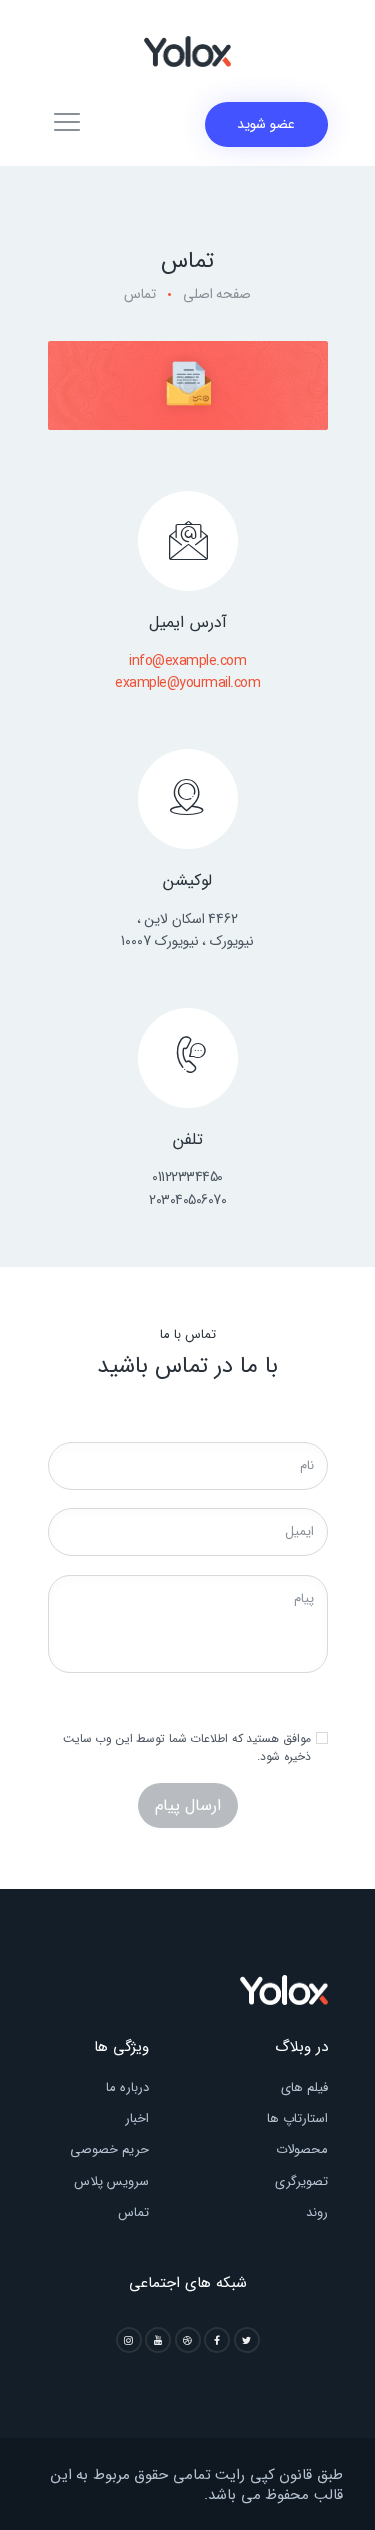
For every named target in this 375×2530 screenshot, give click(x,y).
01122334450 (187, 1177)
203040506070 (187, 1200)
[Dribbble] (188, 2340)
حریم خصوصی (109, 2149)
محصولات (302, 2149)
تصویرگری (301, 2181)
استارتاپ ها (297, 2118)
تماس (133, 2212)
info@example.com (187, 661)
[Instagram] (129, 2340)
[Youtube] (158, 2340)
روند (317, 2212)
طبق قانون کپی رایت (279, 2475)
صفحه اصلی (217, 294)
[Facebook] (217, 2340)
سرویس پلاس (111, 2181)
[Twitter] (247, 2340)
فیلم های (304, 2087)
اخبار (137, 2118)
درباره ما (127, 2087)
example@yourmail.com (187, 683)
